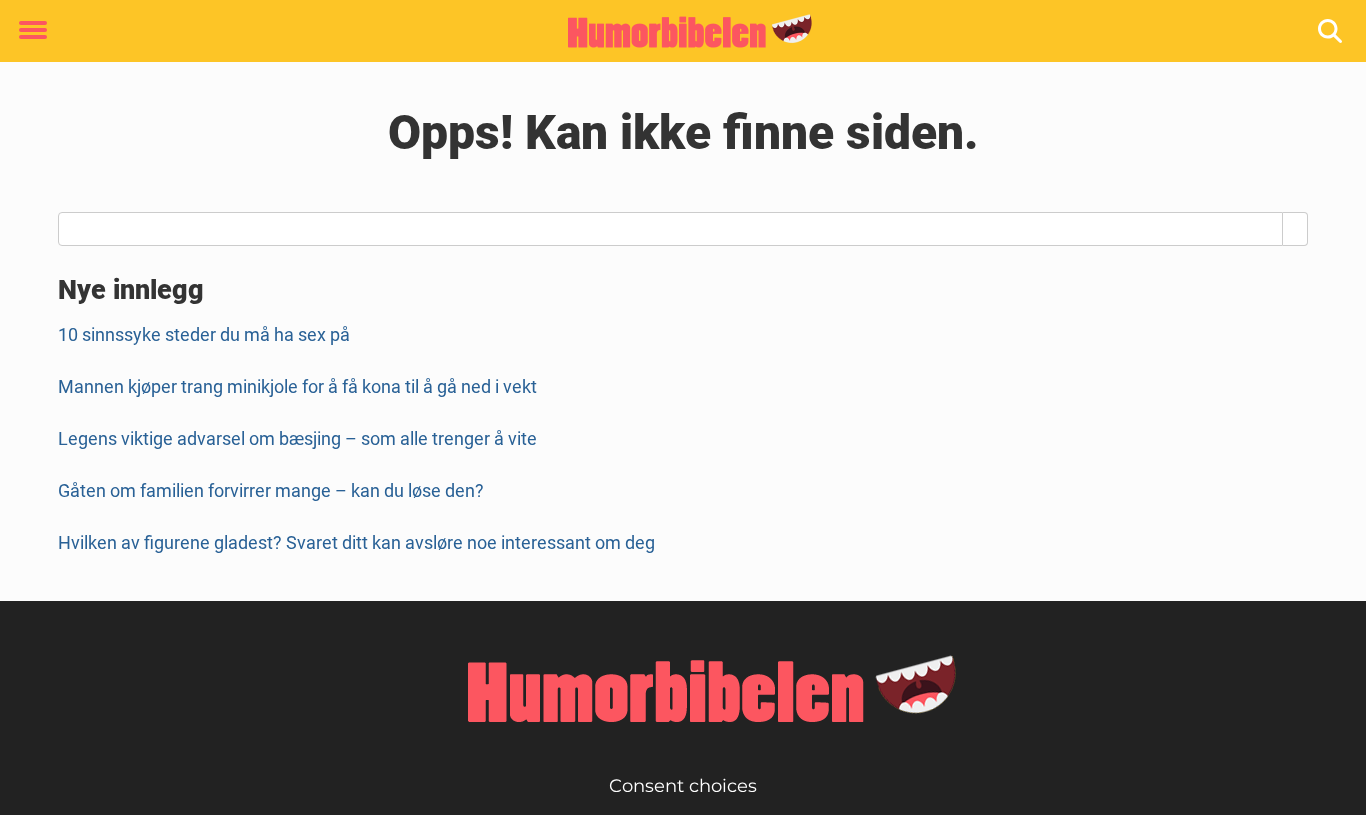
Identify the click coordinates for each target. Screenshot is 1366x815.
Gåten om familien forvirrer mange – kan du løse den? (271, 490)
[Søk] (1331, 31)
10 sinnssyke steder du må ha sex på (204, 334)
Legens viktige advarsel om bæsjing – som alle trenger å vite (297, 438)
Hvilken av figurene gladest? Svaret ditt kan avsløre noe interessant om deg (356, 542)
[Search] (1295, 229)
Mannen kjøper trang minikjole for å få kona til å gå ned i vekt (297, 386)
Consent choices (683, 786)
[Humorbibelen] (675, 32)
